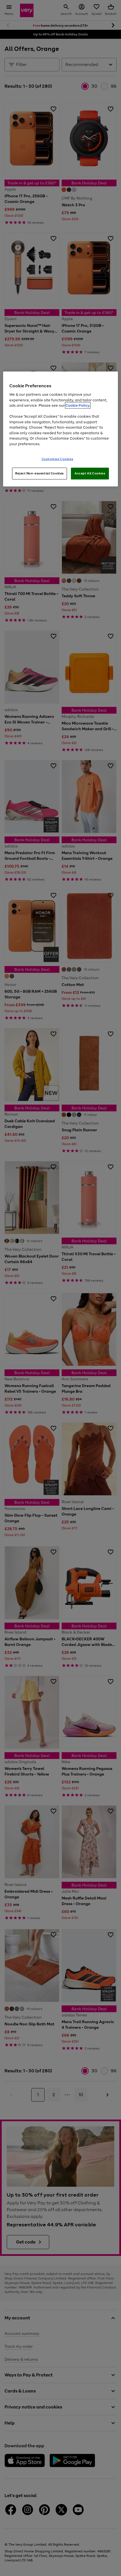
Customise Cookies (58, 459)
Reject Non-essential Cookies (40, 473)
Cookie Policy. (78, 405)
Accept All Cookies (90, 473)
